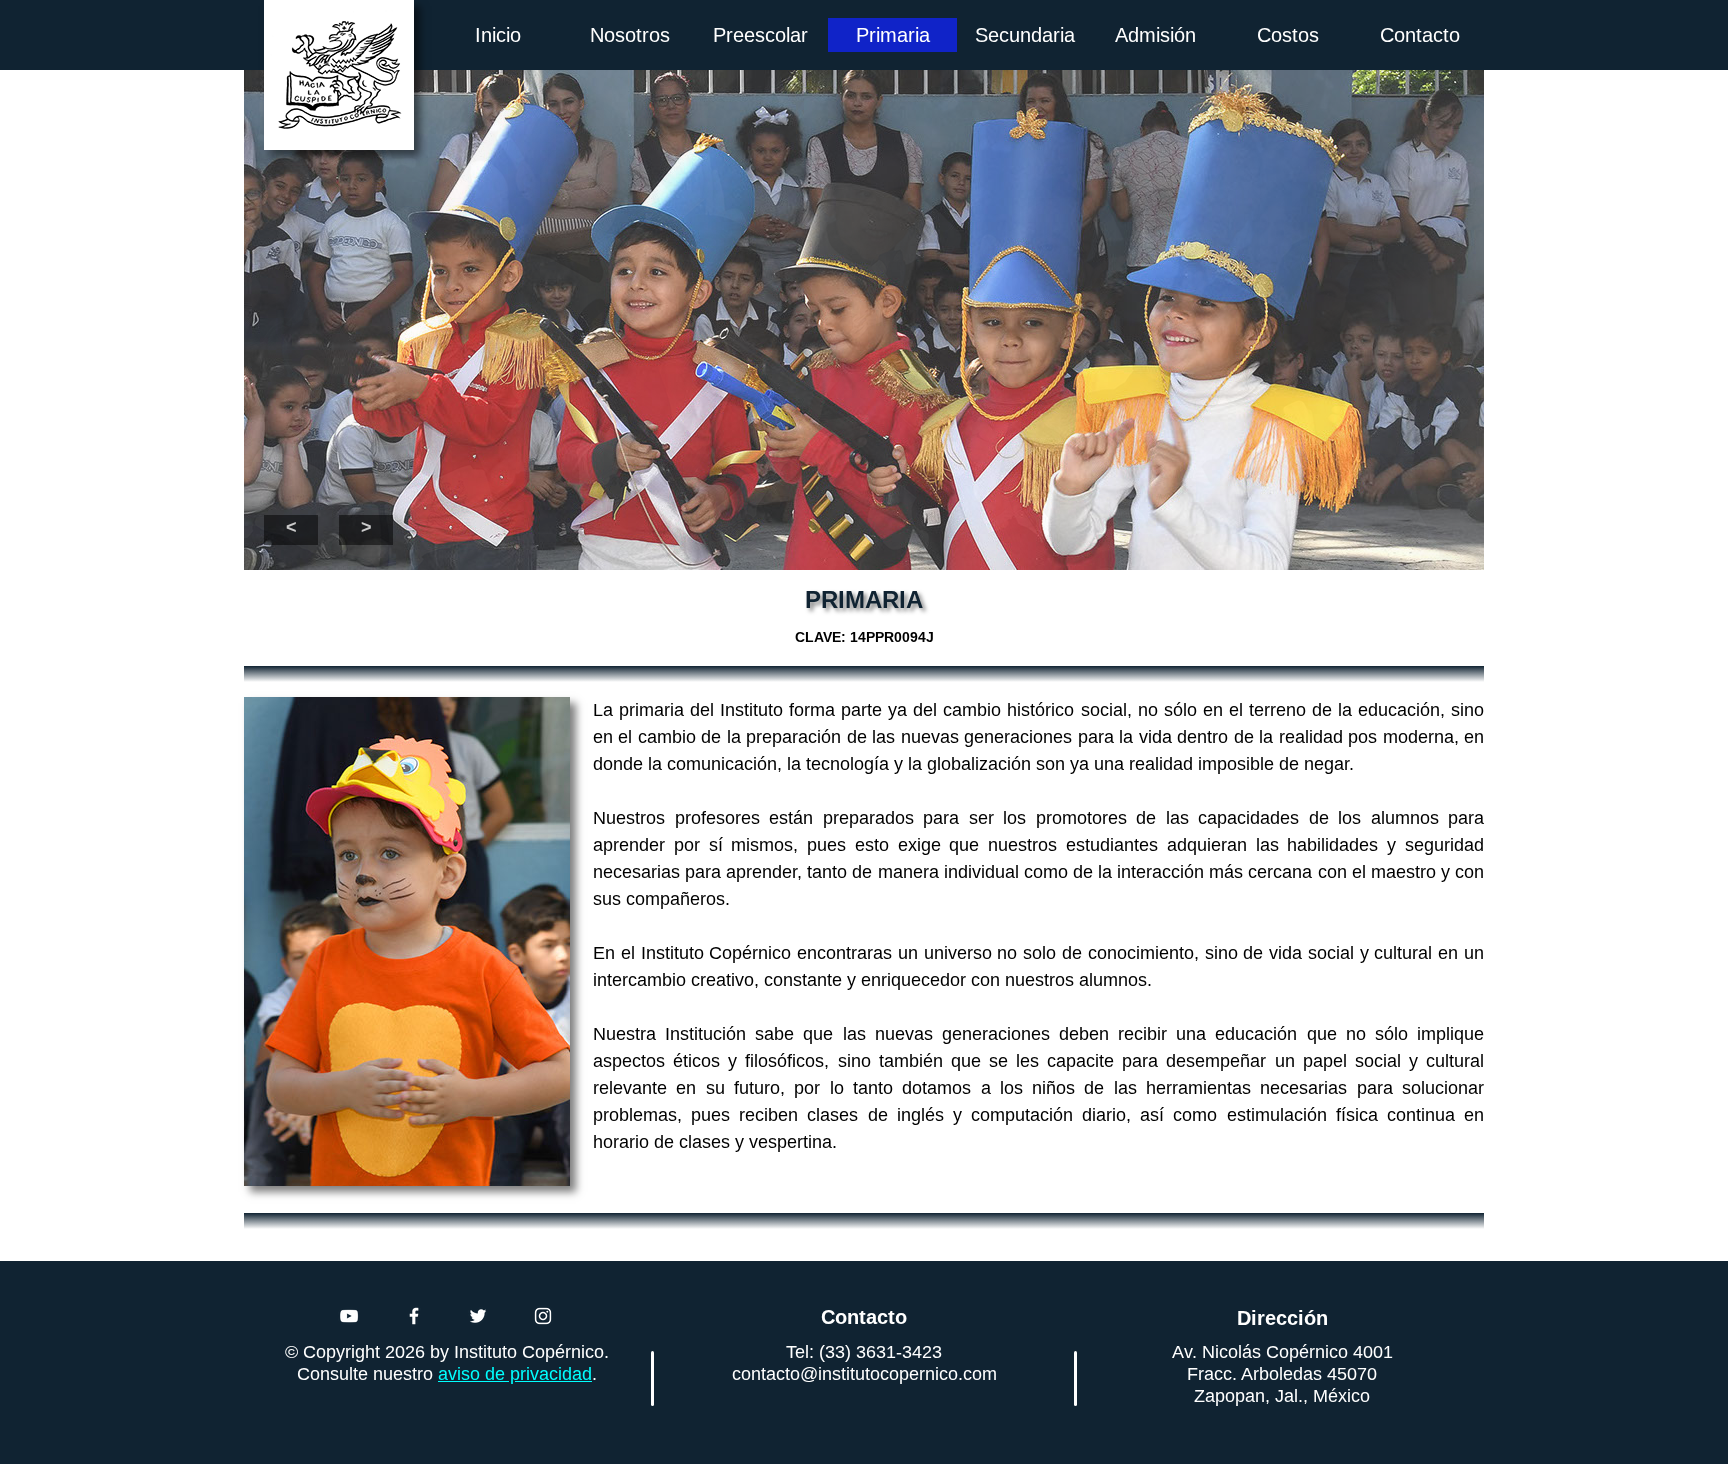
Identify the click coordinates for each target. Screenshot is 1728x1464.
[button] (291, 530)
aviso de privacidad (515, 1374)
